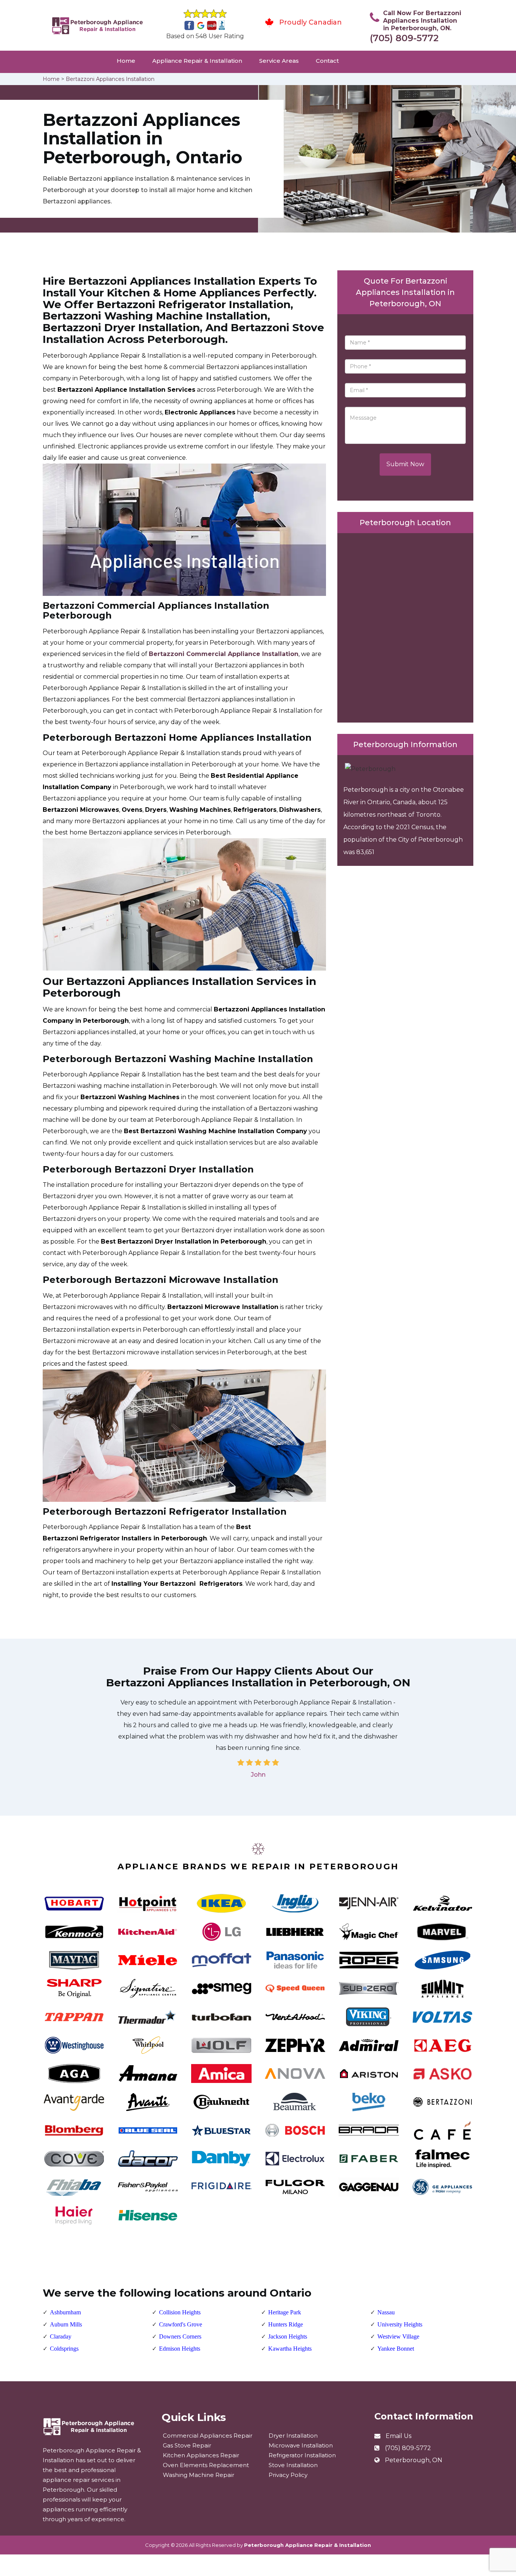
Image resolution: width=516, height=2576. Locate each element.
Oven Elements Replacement (206, 2465)
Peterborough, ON (414, 2460)
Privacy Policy (288, 2475)
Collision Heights (180, 2312)
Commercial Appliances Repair (208, 2436)
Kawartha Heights (290, 2349)
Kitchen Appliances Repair (201, 2455)
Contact (327, 61)
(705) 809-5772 (404, 38)
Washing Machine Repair (199, 2475)
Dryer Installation (293, 2436)
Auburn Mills (66, 2324)
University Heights (400, 2324)
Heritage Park (285, 2312)
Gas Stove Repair (187, 2445)
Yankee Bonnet (396, 2349)
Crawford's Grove (181, 2324)
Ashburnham (65, 2312)
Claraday (61, 2336)
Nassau (386, 2312)
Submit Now (405, 464)
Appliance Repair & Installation (197, 61)
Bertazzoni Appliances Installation (110, 79)
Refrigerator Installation (302, 2455)
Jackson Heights (288, 2336)
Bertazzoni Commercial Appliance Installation (224, 654)
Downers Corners (180, 2336)
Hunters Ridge (286, 2324)
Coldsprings (64, 2349)
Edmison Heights (180, 2349)
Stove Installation (293, 2465)
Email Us (399, 2436)
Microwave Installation (301, 2445)
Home (126, 61)
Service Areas (279, 61)
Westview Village (398, 2336)
